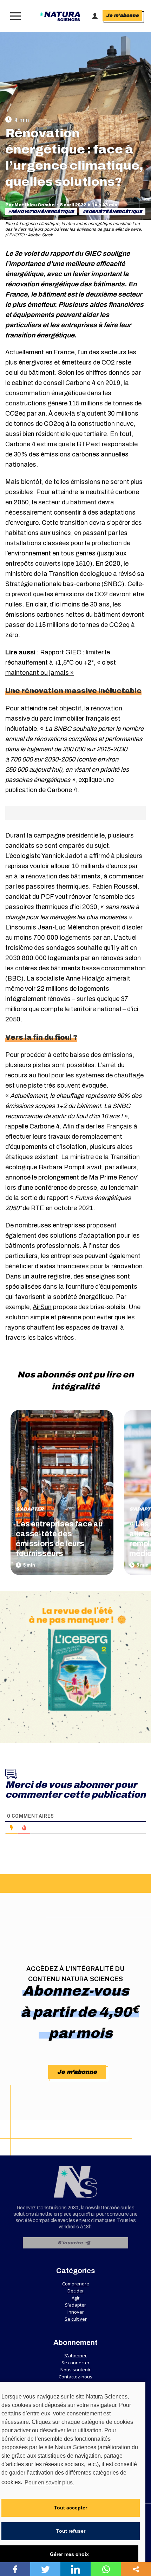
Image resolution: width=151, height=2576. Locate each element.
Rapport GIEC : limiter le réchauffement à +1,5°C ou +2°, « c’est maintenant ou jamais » (61, 662)
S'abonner (75, 2356)
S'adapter (30, 1509)
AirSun (42, 1307)
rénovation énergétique (42, 212)
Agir (76, 2298)
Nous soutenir (75, 2370)
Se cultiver (76, 2319)
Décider (76, 2291)
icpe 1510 (76, 564)
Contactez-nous (75, 2377)
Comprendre (76, 2284)
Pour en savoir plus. (49, 2482)
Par (30, 205)
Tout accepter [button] (71, 2508)
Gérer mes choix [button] (69, 2554)
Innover (76, 2312)
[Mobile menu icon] (14, 16)
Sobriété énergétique (114, 212)
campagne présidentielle (69, 835)
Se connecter (75, 2363)
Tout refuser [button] (71, 2531)
